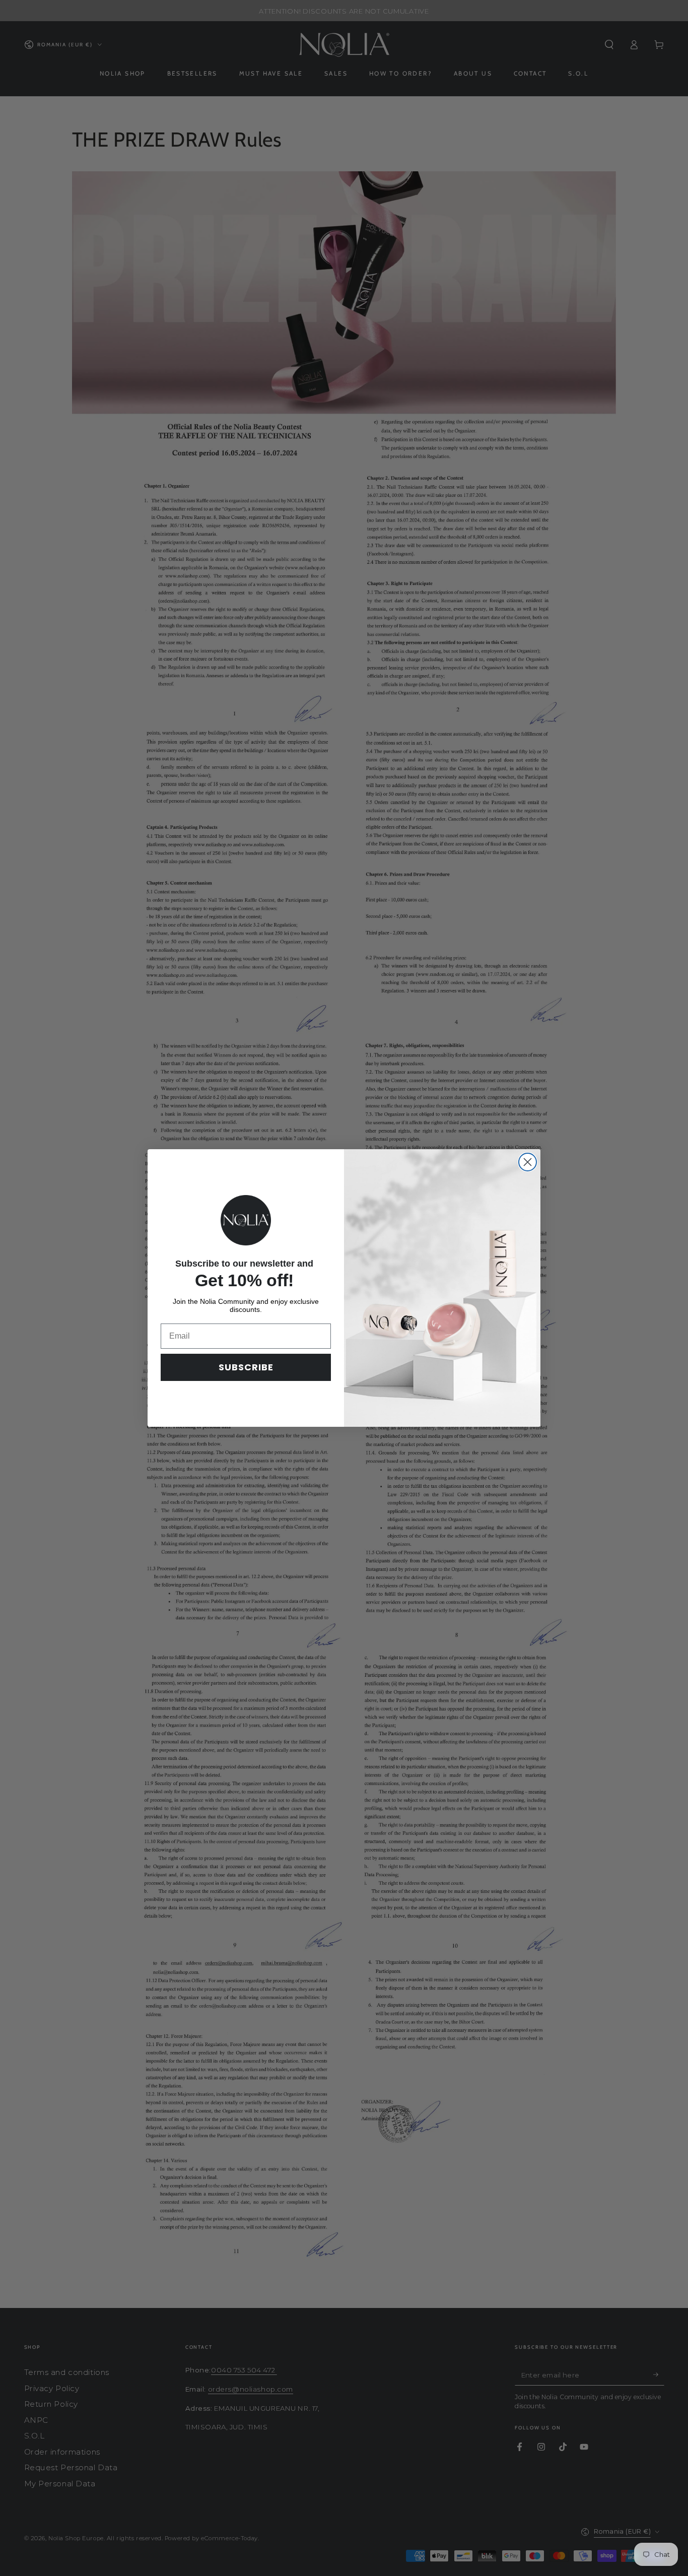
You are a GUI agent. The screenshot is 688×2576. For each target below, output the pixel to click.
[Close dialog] (528, 1162)
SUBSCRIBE (246, 1367)
